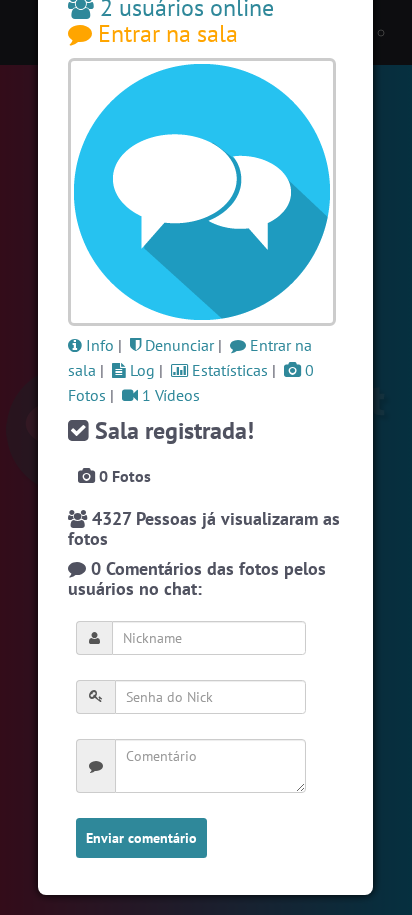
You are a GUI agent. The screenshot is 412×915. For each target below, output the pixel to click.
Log (140, 370)
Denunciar (177, 345)
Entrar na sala (165, 33)
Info (98, 345)
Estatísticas (228, 370)
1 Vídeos (169, 395)
